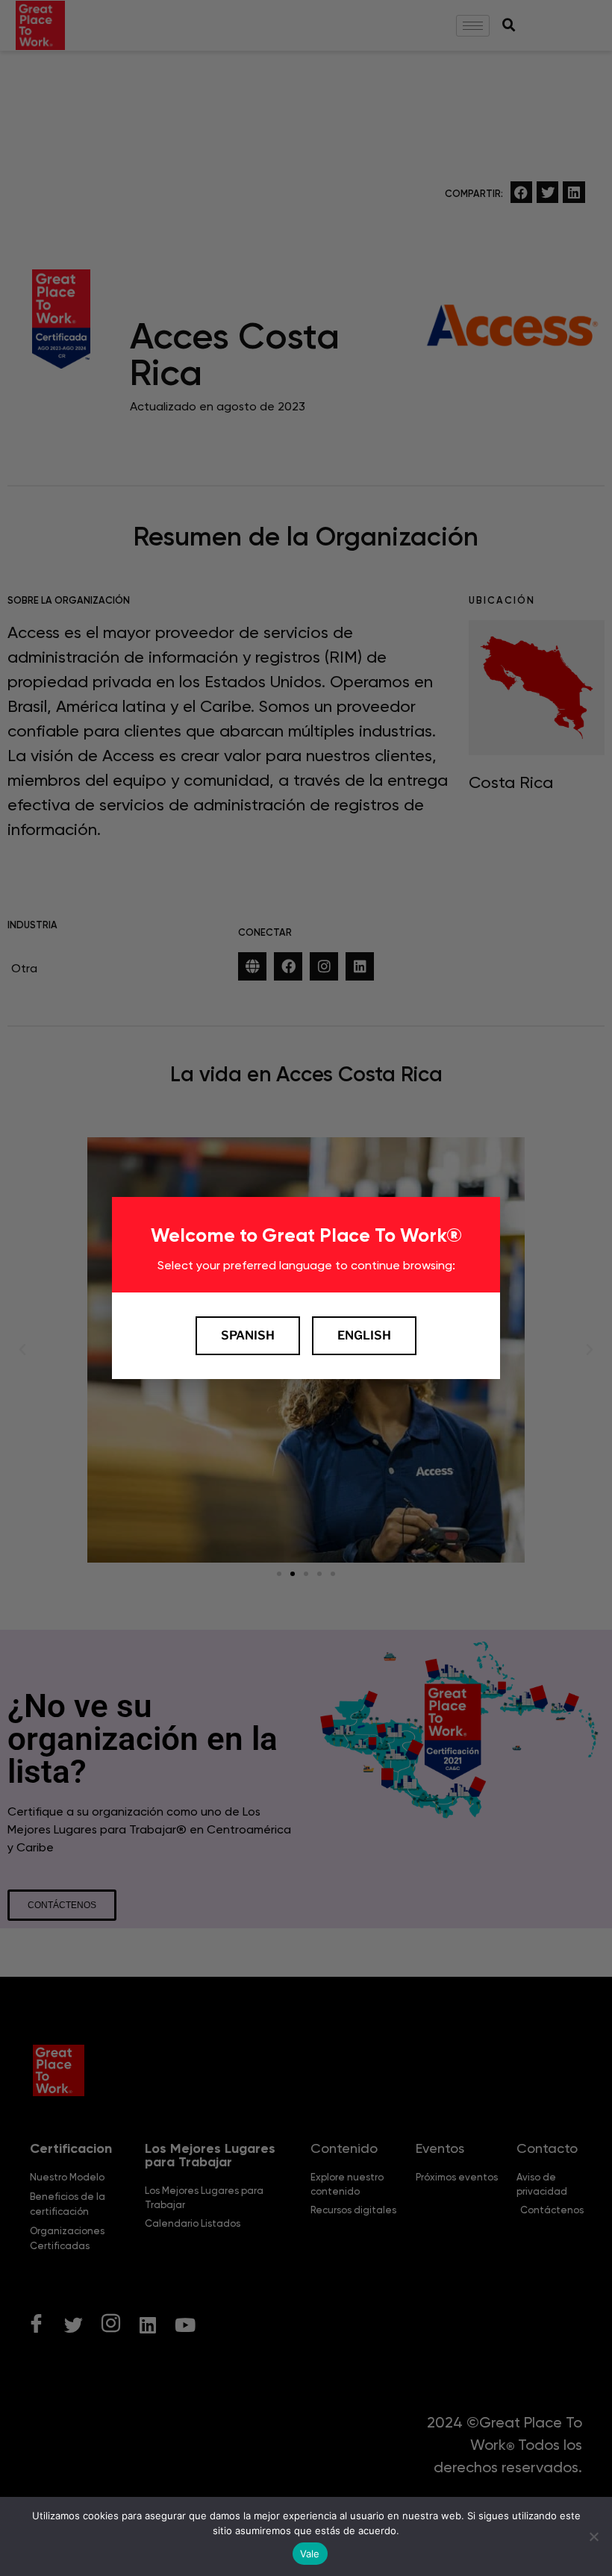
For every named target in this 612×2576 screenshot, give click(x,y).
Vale (310, 2554)
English (364, 1335)
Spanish (248, 1335)
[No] (593, 2536)
